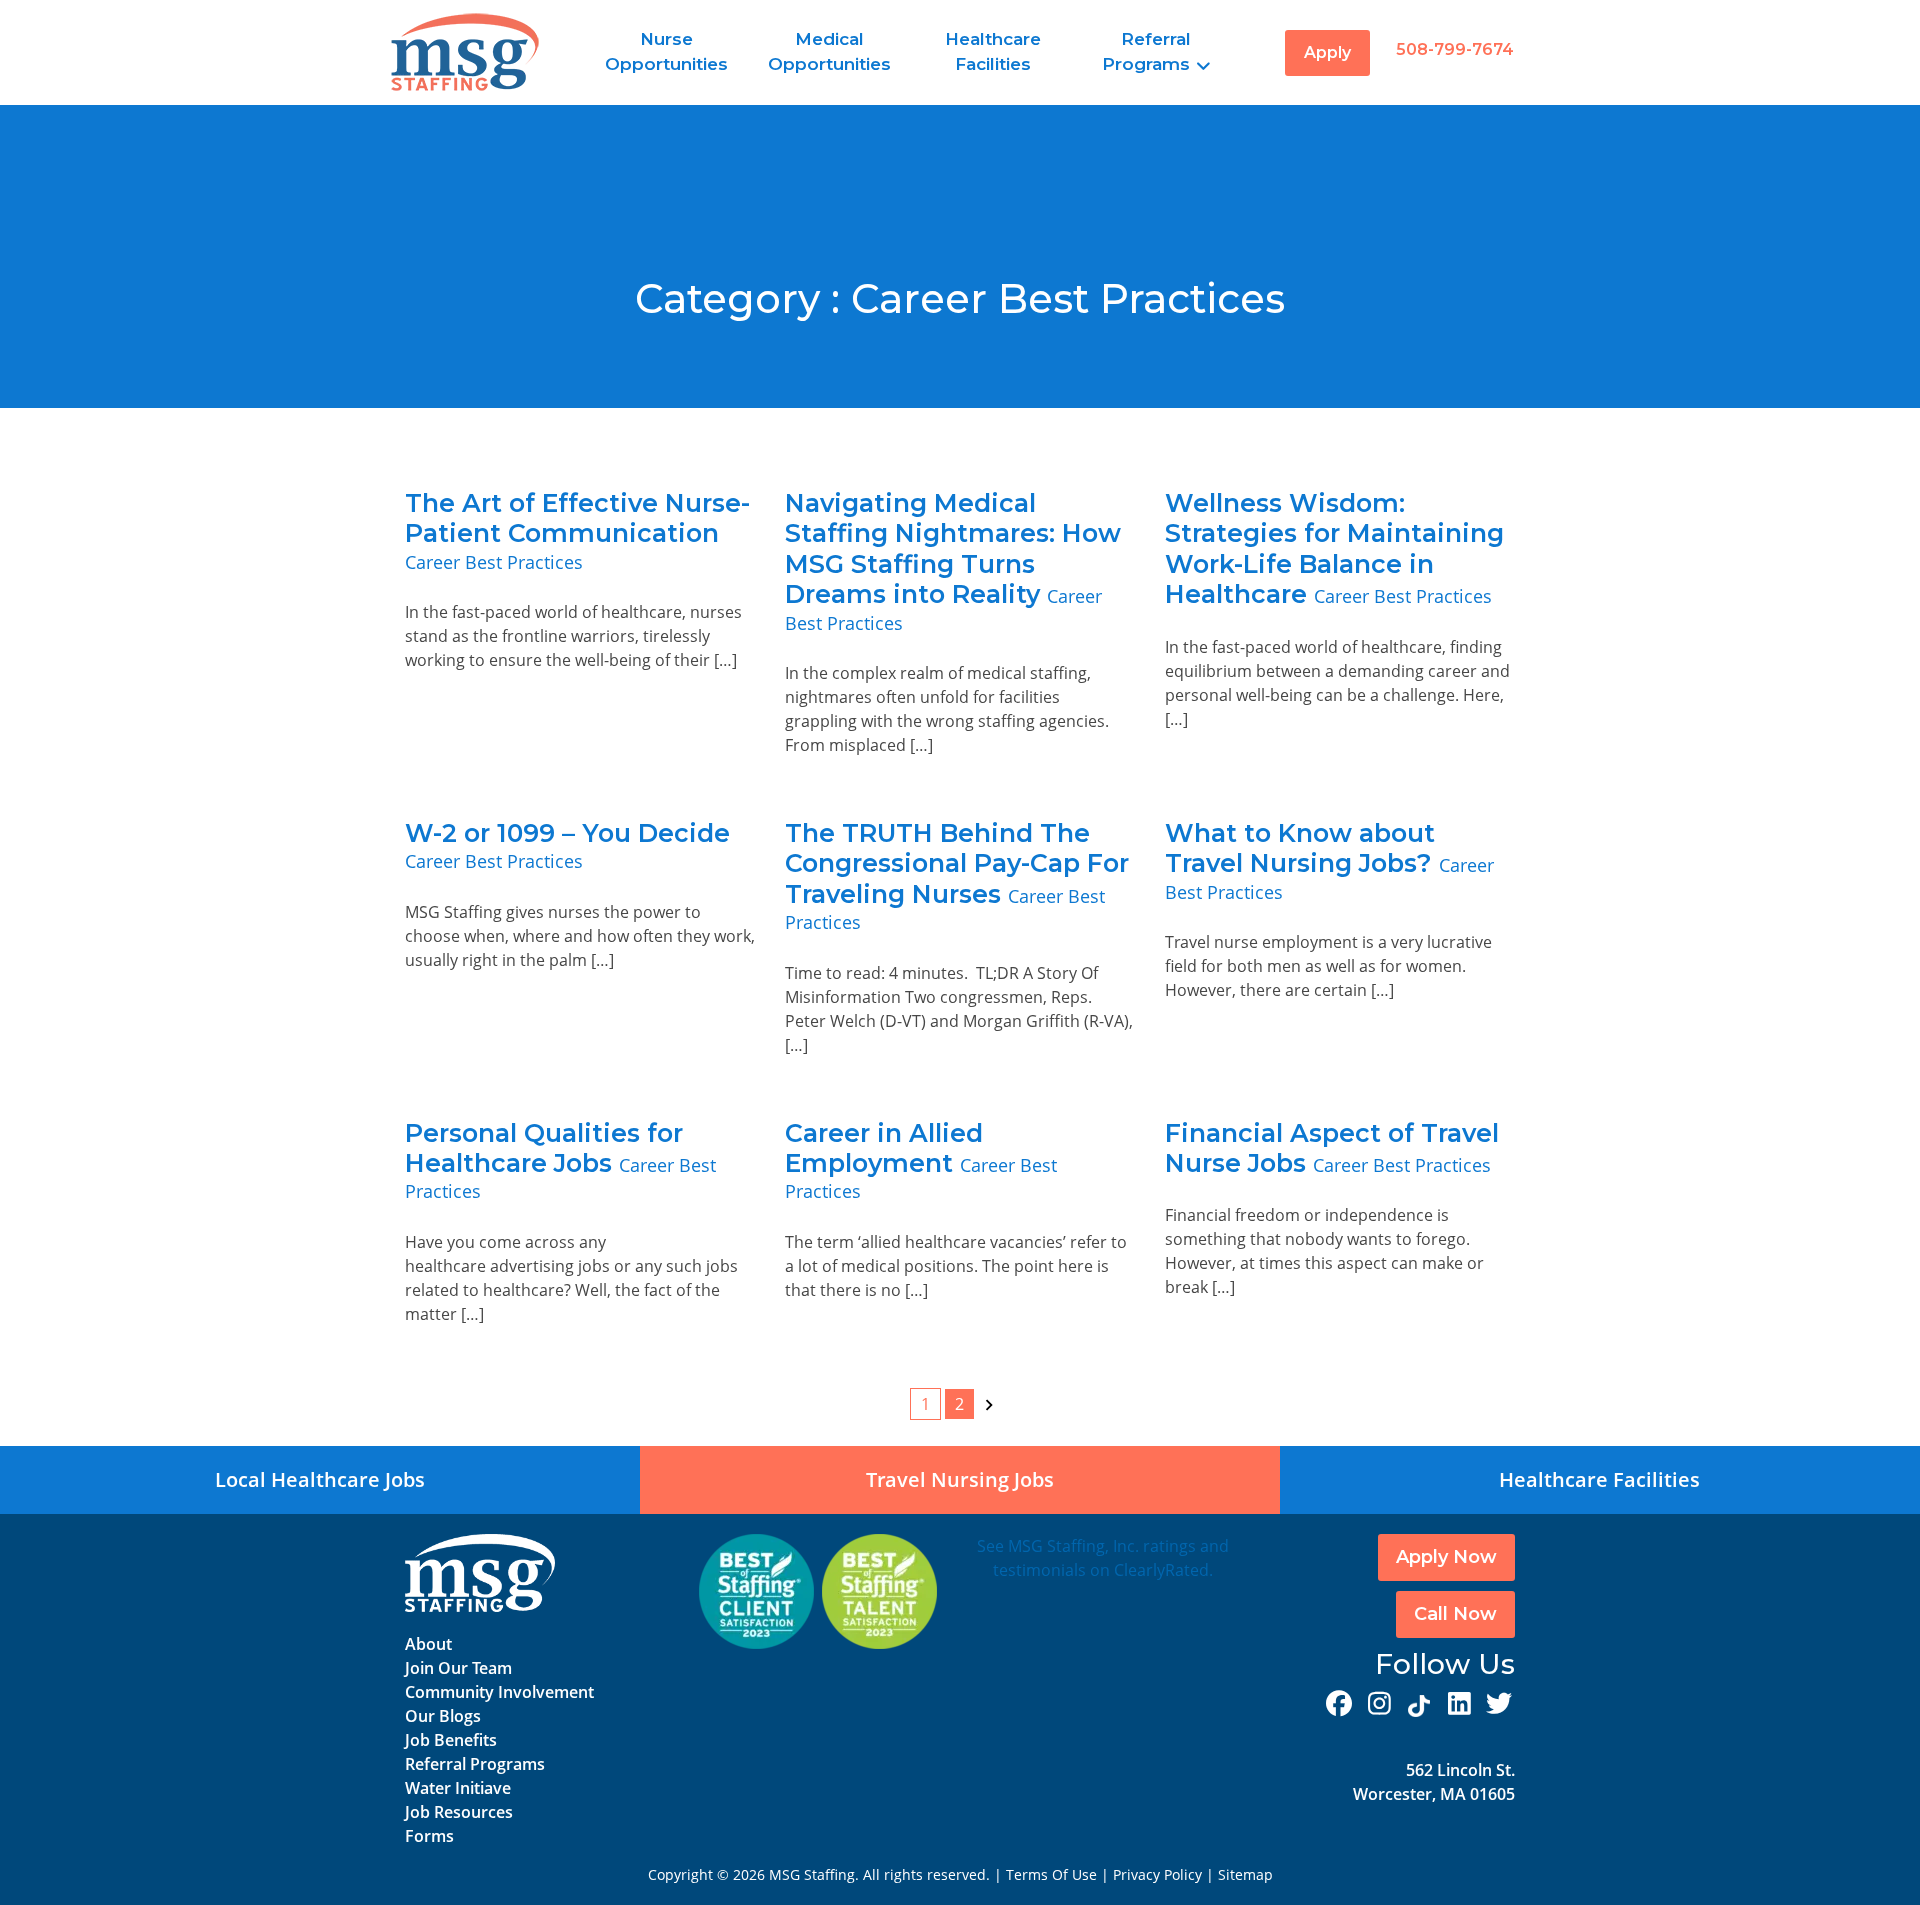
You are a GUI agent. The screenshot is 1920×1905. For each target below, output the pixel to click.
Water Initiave (458, 1788)
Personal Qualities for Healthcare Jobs (544, 1148)
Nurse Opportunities (666, 51)
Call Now (1455, 1614)
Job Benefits (451, 1740)
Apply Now (1446, 1557)
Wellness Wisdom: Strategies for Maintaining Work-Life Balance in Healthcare (1334, 548)
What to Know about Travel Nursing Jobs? (1302, 848)
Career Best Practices (494, 562)
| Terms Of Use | (1051, 1874)
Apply (1327, 52)
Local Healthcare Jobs (320, 1479)
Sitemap (1245, 1874)
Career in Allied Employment (884, 1148)
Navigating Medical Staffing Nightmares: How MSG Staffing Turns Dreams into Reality (953, 548)
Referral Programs (1146, 51)
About (428, 1644)
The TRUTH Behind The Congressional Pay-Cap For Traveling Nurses (957, 863)
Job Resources (459, 1812)
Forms (429, 1836)
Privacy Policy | (1165, 1874)
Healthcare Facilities (993, 51)
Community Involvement (499, 1692)
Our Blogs (443, 1716)
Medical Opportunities (829, 51)
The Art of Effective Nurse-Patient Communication (577, 518)
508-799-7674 (1455, 49)
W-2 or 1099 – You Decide (567, 833)
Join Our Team (458, 1668)
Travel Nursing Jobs (960, 1479)
